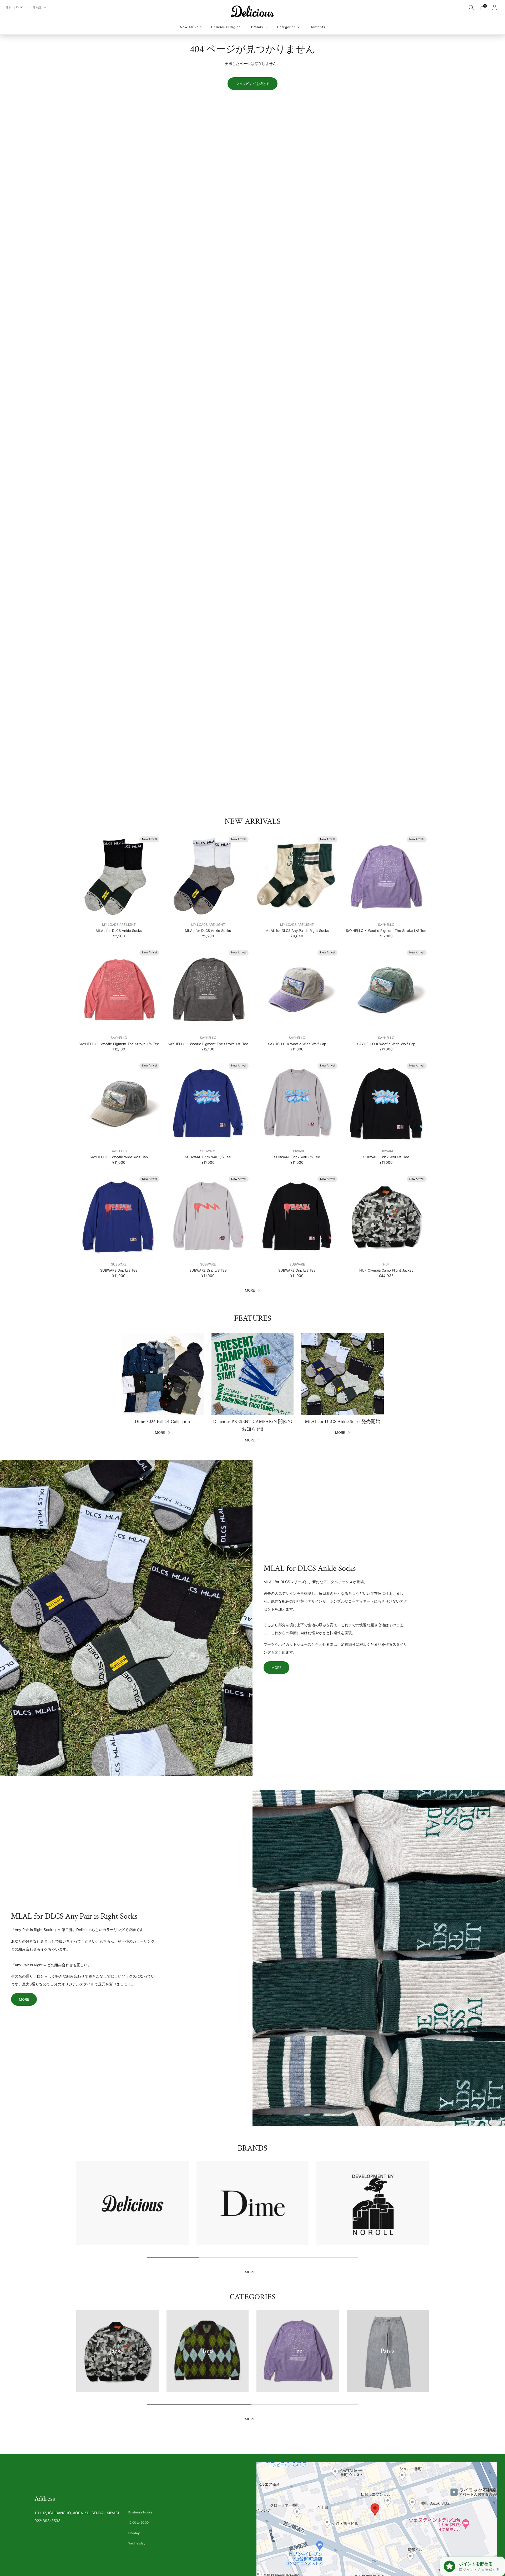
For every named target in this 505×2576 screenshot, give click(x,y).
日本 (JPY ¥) (15, 7)
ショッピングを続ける (252, 84)
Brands (257, 27)
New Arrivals (191, 27)
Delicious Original (226, 27)
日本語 (37, 7)
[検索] (471, 7)
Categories (286, 27)
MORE (250, 1290)
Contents (317, 27)
